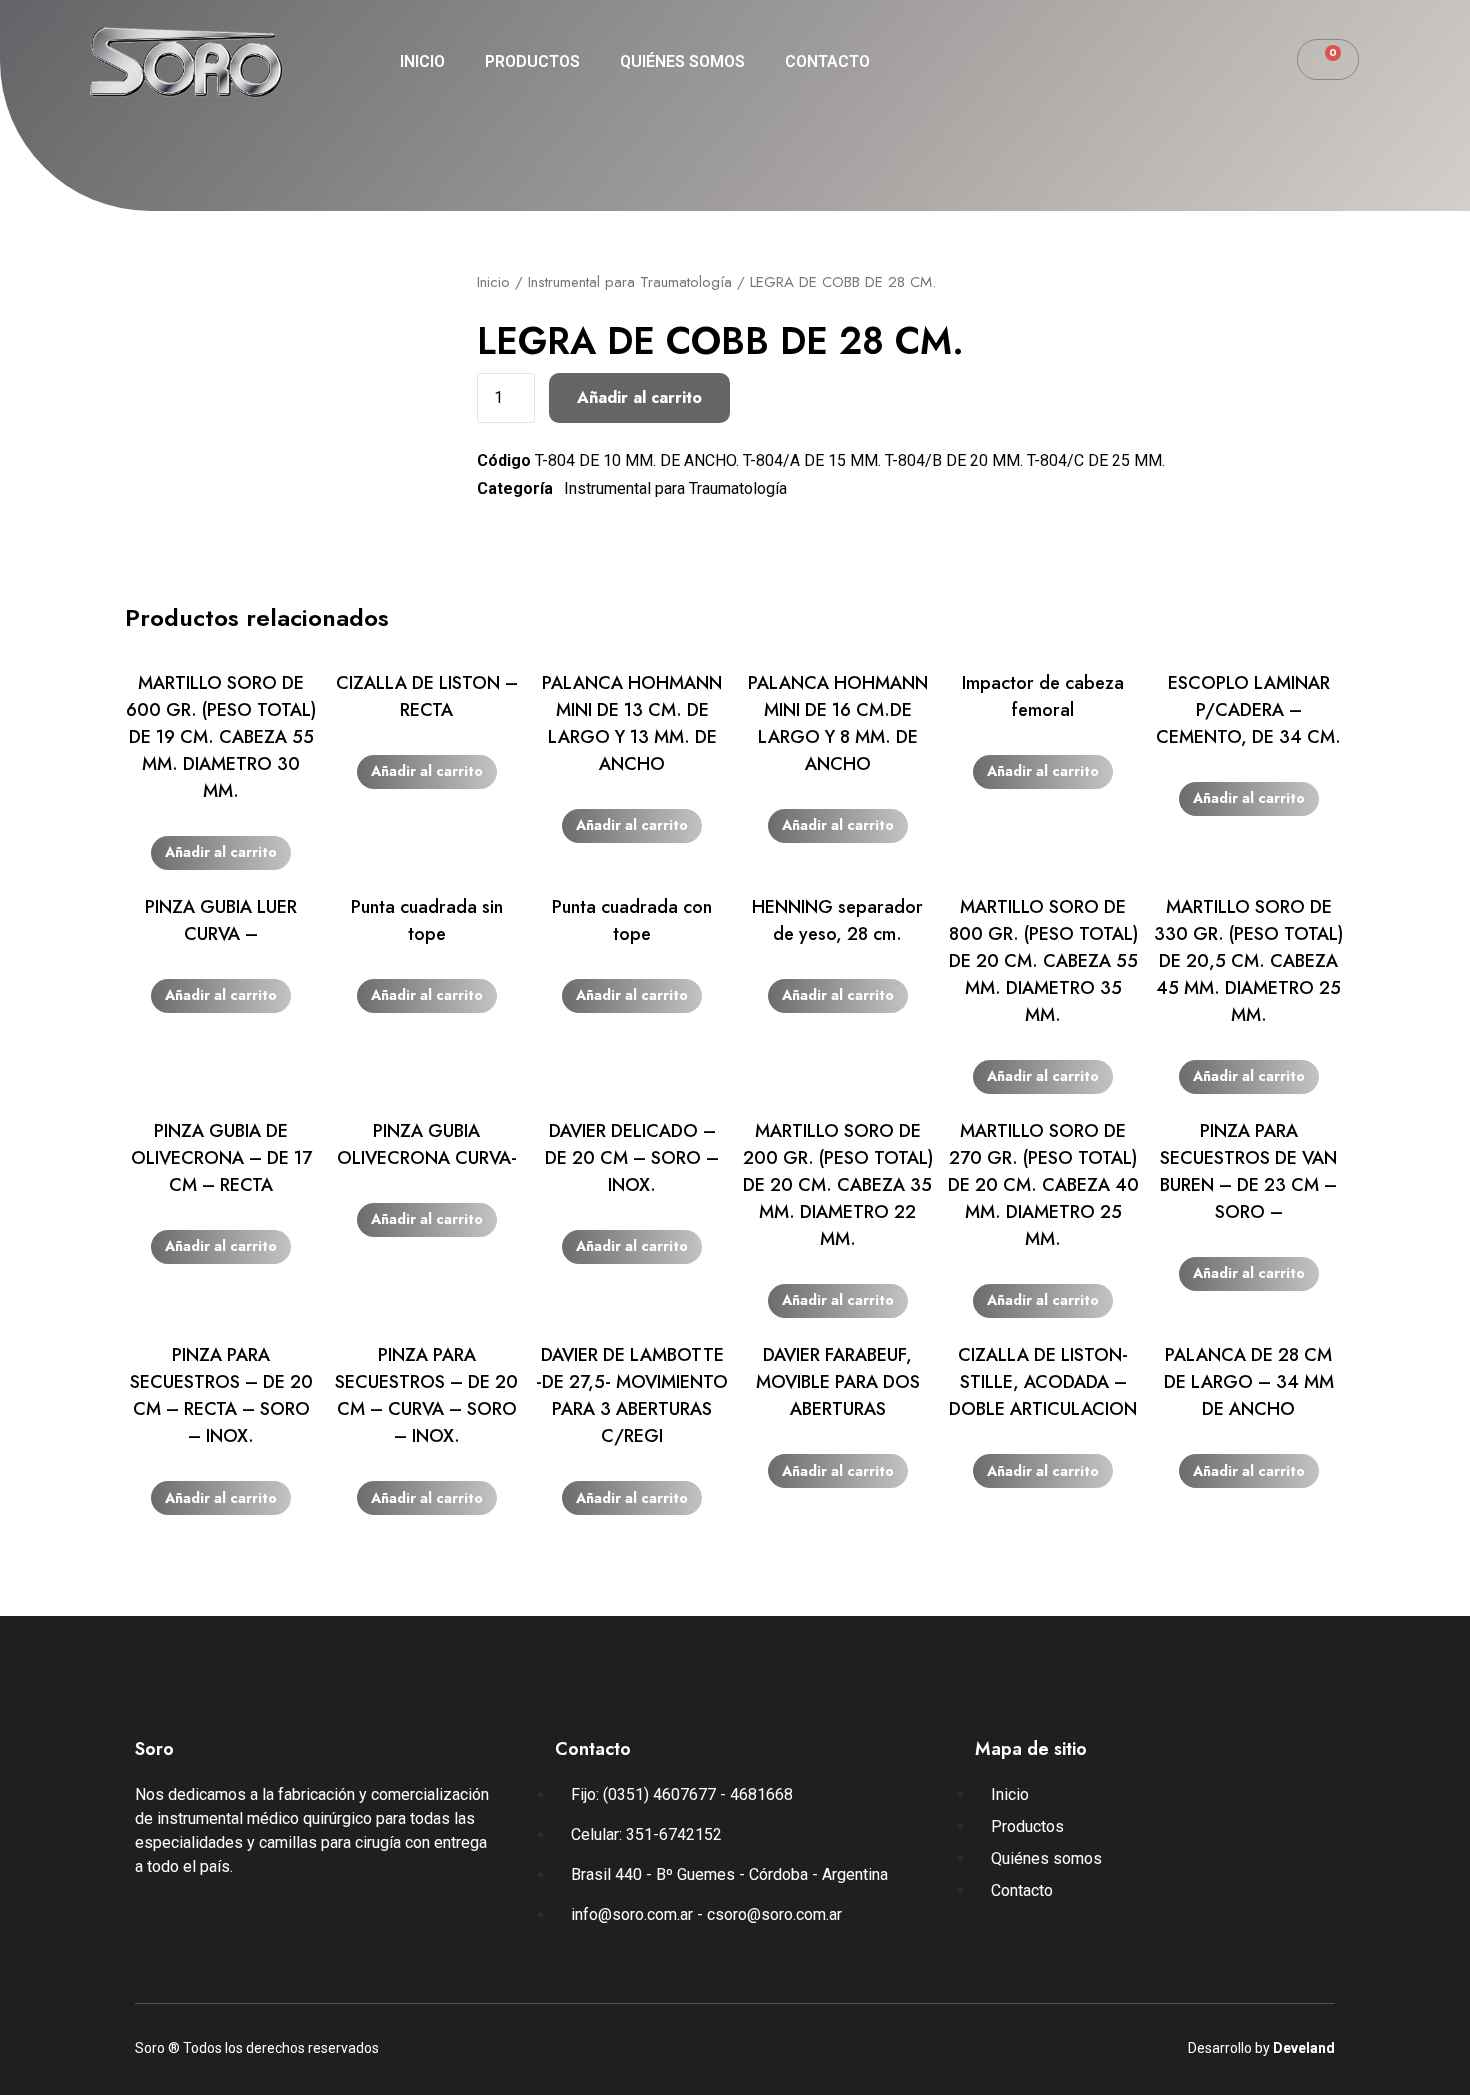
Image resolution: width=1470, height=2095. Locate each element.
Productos (532, 61)
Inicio (422, 61)
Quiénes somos (682, 61)
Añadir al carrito (639, 397)
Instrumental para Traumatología (630, 282)
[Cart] (1328, 59)
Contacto (827, 61)
